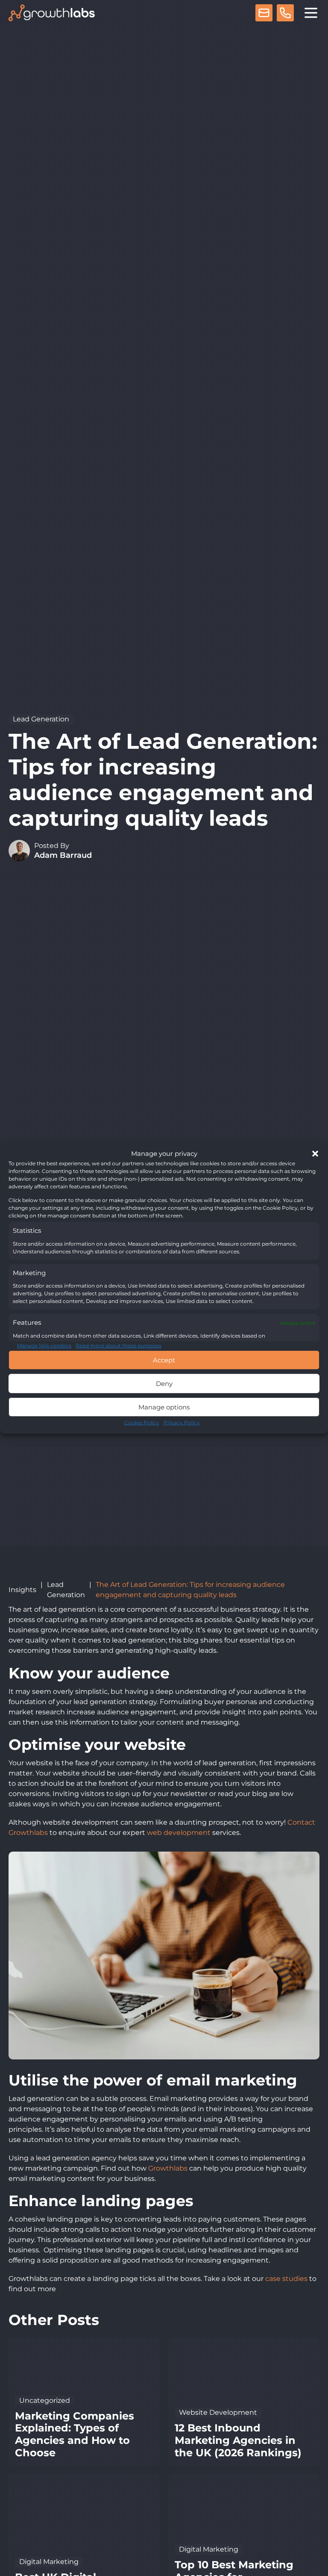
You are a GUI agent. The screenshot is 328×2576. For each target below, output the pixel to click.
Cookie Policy (142, 1422)
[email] (264, 14)
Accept (164, 1360)
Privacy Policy (182, 1422)
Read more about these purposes (119, 1346)
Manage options (164, 1407)
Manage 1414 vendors (44, 1346)
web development (179, 1833)
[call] (285, 14)
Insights (22, 1590)
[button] (315, 1154)
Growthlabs (168, 2168)
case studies (287, 2279)
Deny (164, 1384)
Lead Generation (41, 719)
